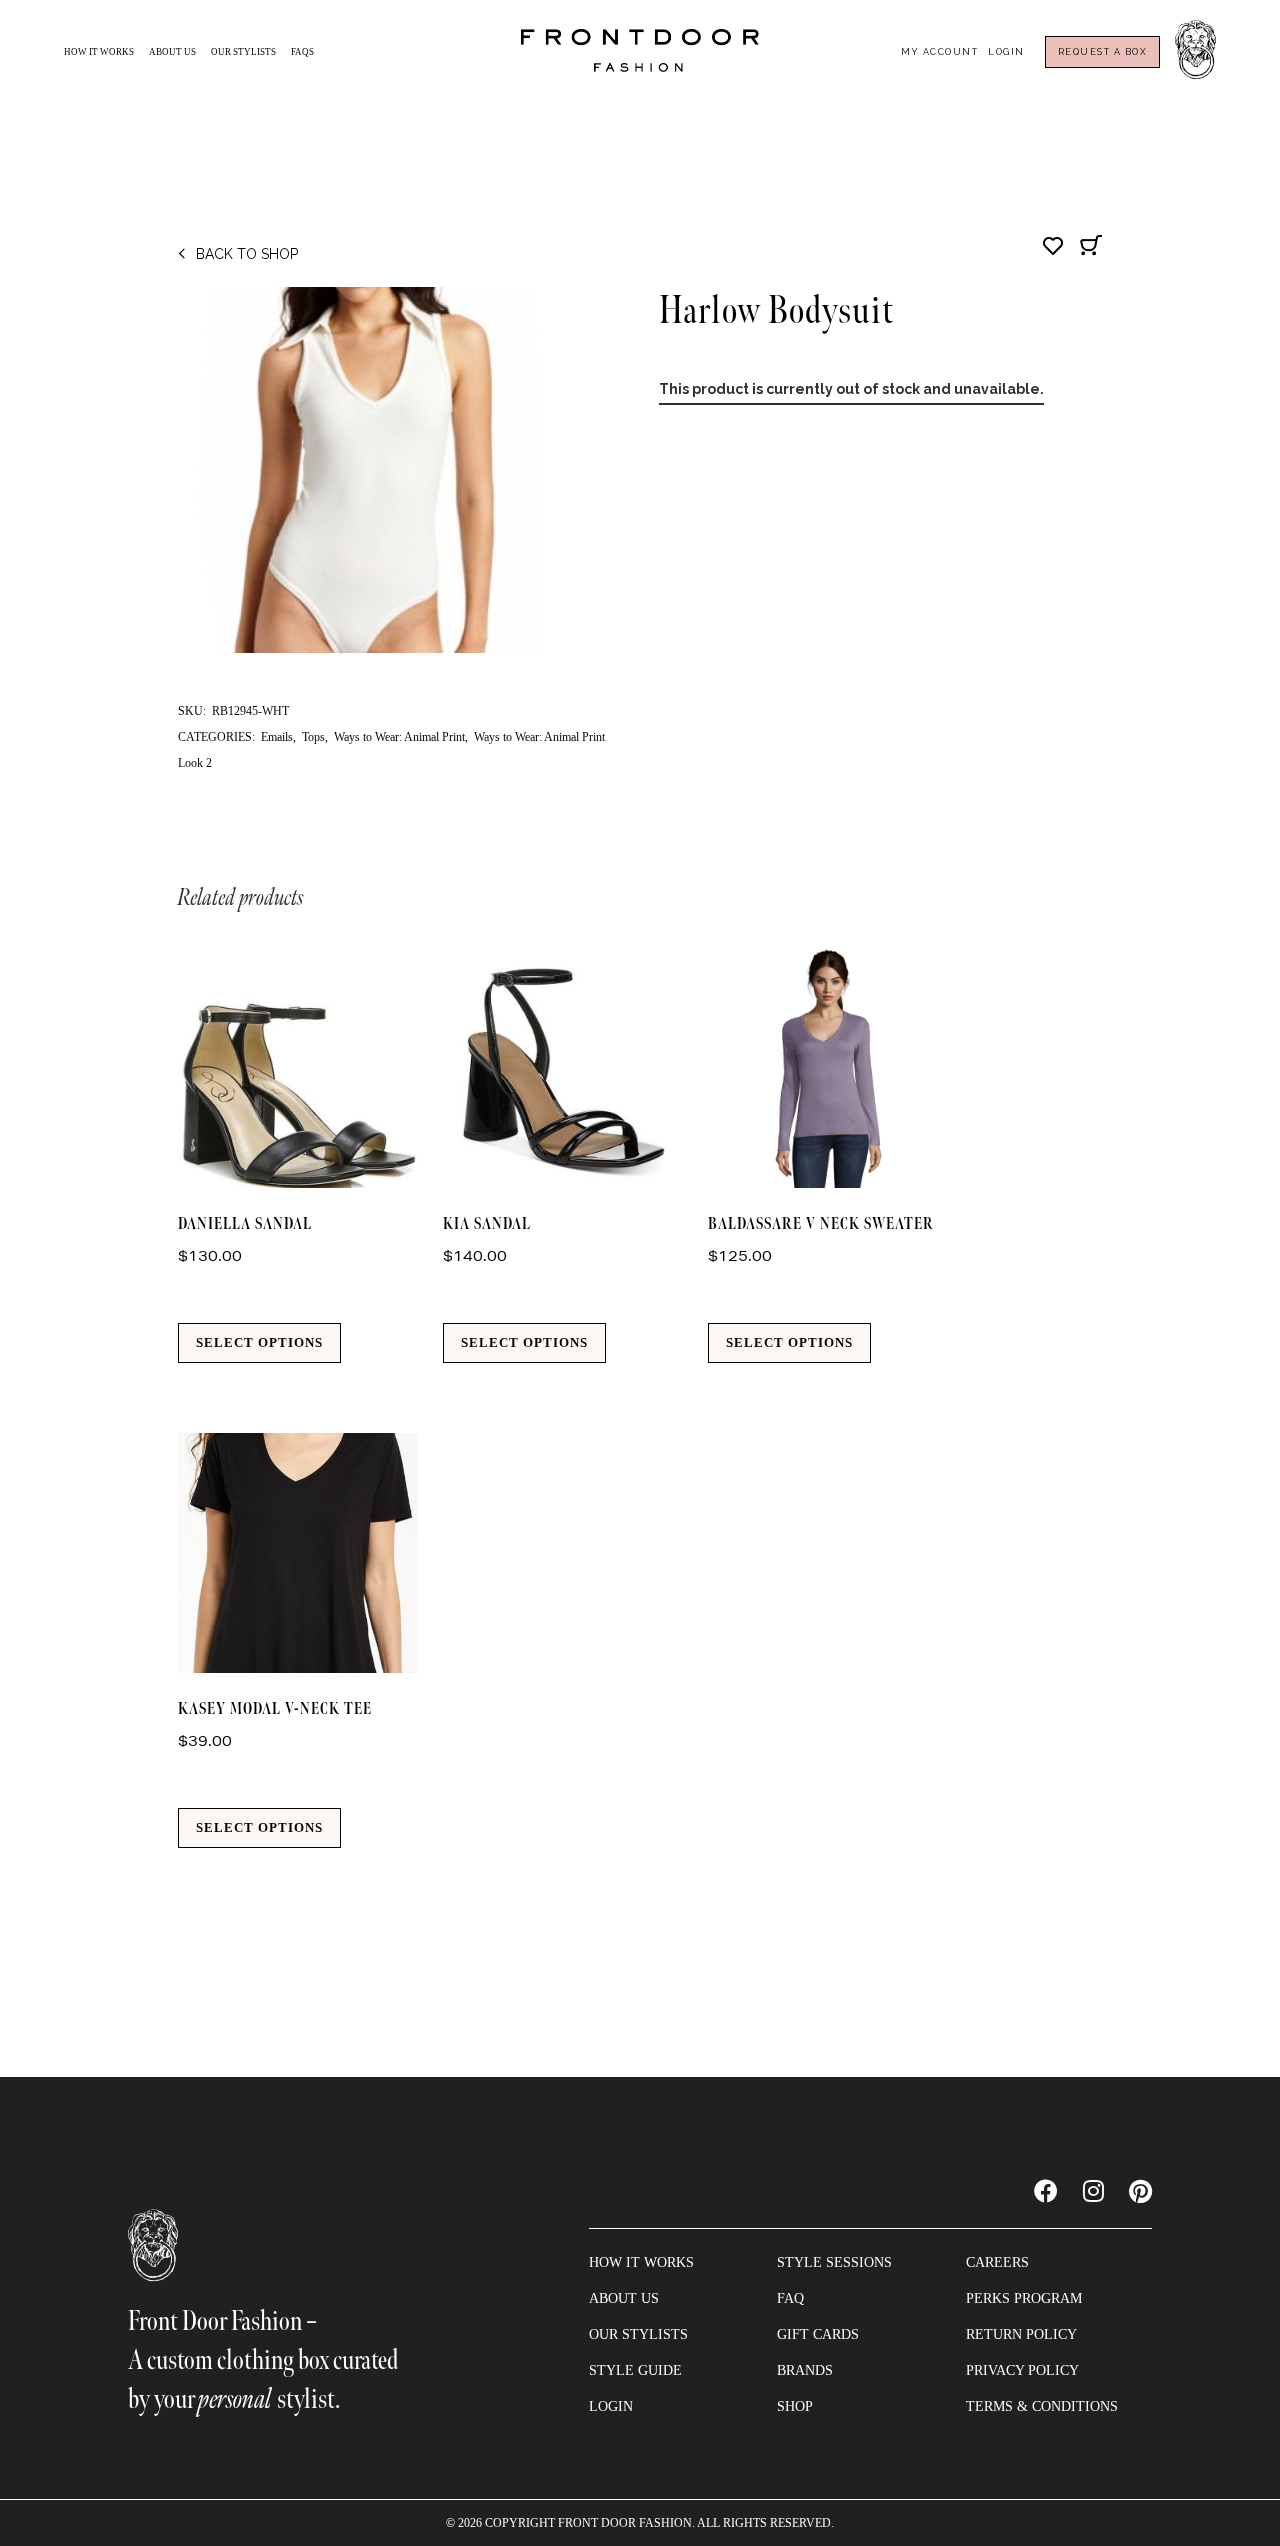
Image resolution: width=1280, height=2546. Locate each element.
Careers (997, 2262)
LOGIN (611, 2406)
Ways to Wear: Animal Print (399, 737)
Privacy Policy (1022, 2370)
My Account (939, 52)
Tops (313, 737)
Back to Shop (247, 254)
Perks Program (1024, 2298)
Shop (795, 2406)
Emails (277, 737)
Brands (805, 2370)
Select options (259, 1342)
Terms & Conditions (1042, 2406)
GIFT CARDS (818, 2334)
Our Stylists (243, 52)
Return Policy (1021, 2334)
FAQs (302, 52)
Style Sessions (834, 2262)
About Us (172, 52)
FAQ (790, 2298)
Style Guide (635, 2370)
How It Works (99, 52)
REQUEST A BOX (1103, 52)
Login (1006, 52)
